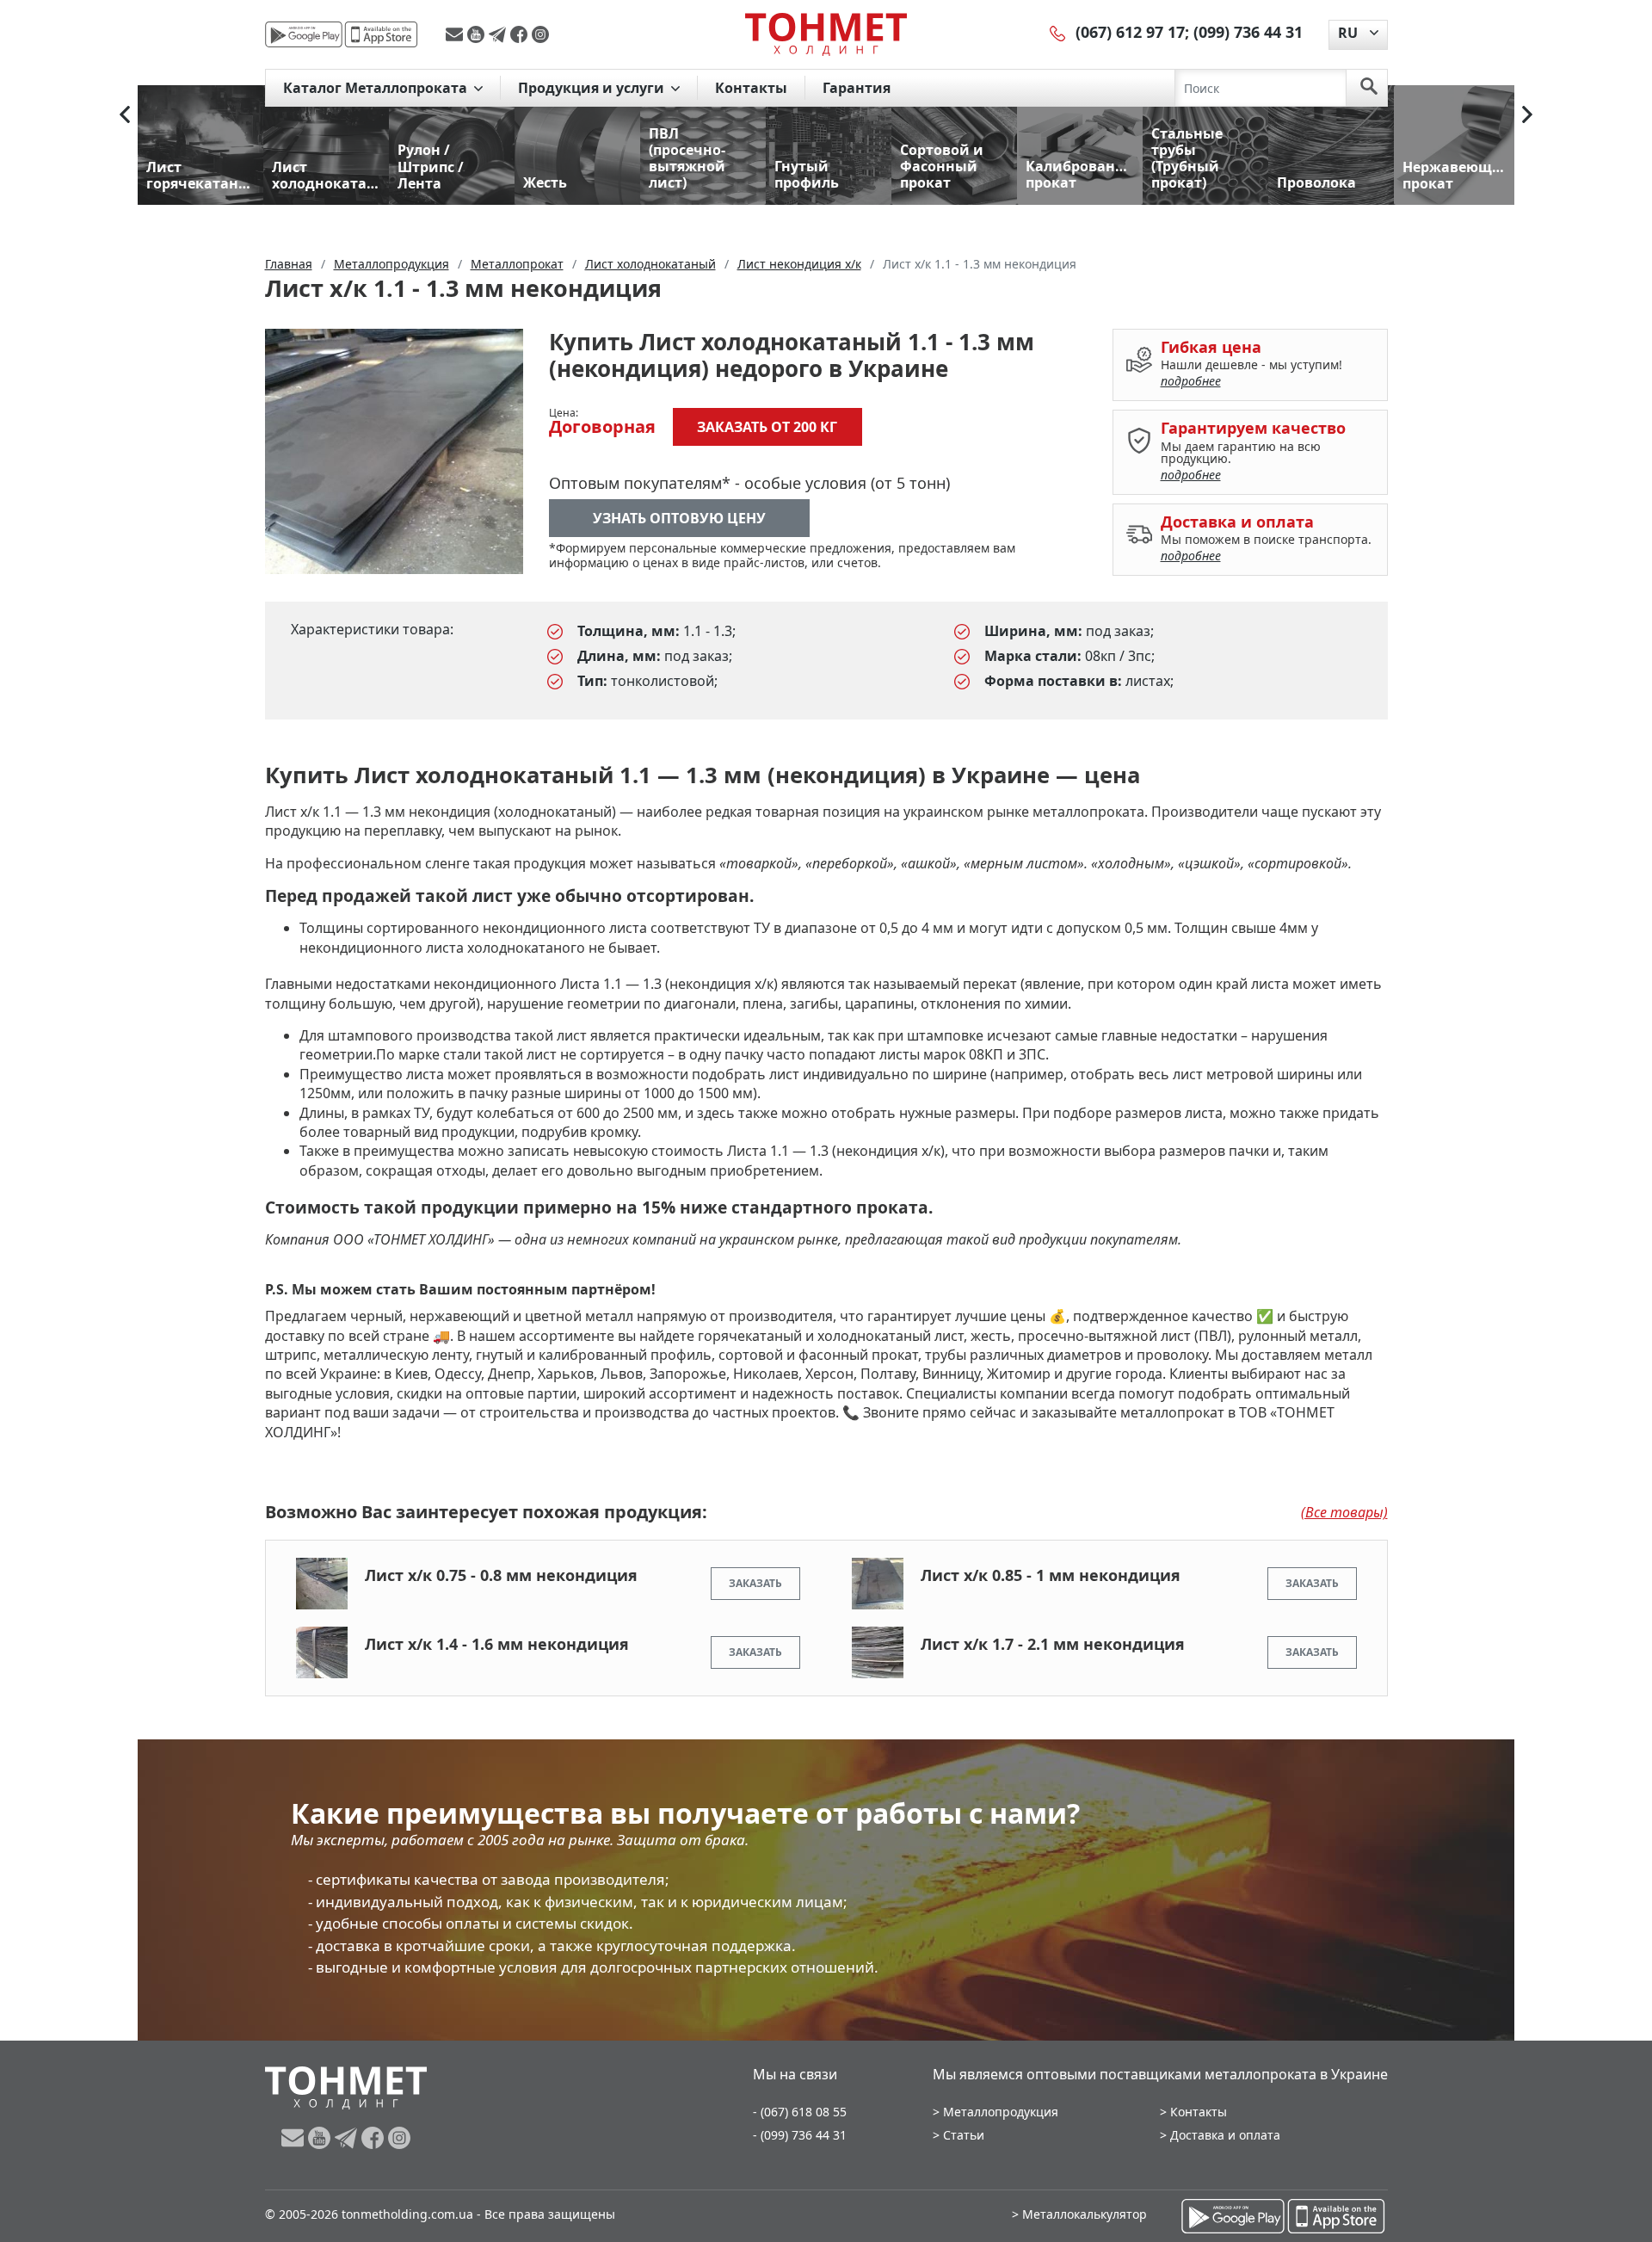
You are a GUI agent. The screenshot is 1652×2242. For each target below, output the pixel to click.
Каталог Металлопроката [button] (377, 88)
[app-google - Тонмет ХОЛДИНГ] (304, 34)
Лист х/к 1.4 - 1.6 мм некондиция (497, 1644)
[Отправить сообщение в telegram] (499, 34)
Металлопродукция (1001, 2112)
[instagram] (540, 34)
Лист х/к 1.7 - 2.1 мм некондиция (1053, 1644)
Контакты (751, 88)
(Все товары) (1344, 1512)
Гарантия (857, 88)
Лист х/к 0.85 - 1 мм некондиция (1051, 1575)
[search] (1369, 88)
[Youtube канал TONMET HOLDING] (478, 34)
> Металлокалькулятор (1079, 2214)
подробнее (1191, 381)
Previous (125, 114)
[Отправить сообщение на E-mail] (456, 34)
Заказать (755, 1583)
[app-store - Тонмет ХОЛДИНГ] (381, 34)
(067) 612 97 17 (1130, 32)
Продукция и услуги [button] (593, 88)
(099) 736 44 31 (1248, 32)
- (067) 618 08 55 (800, 2112)
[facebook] (521, 34)
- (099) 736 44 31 (800, 2135)
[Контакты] (1058, 32)
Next (1527, 114)
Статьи (964, 2135)
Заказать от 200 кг (767, 427)
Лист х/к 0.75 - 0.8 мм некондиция (501, 1575)
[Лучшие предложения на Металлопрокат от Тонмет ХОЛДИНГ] (826, 34)
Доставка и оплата (1225, 2135)
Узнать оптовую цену (679, 518)
